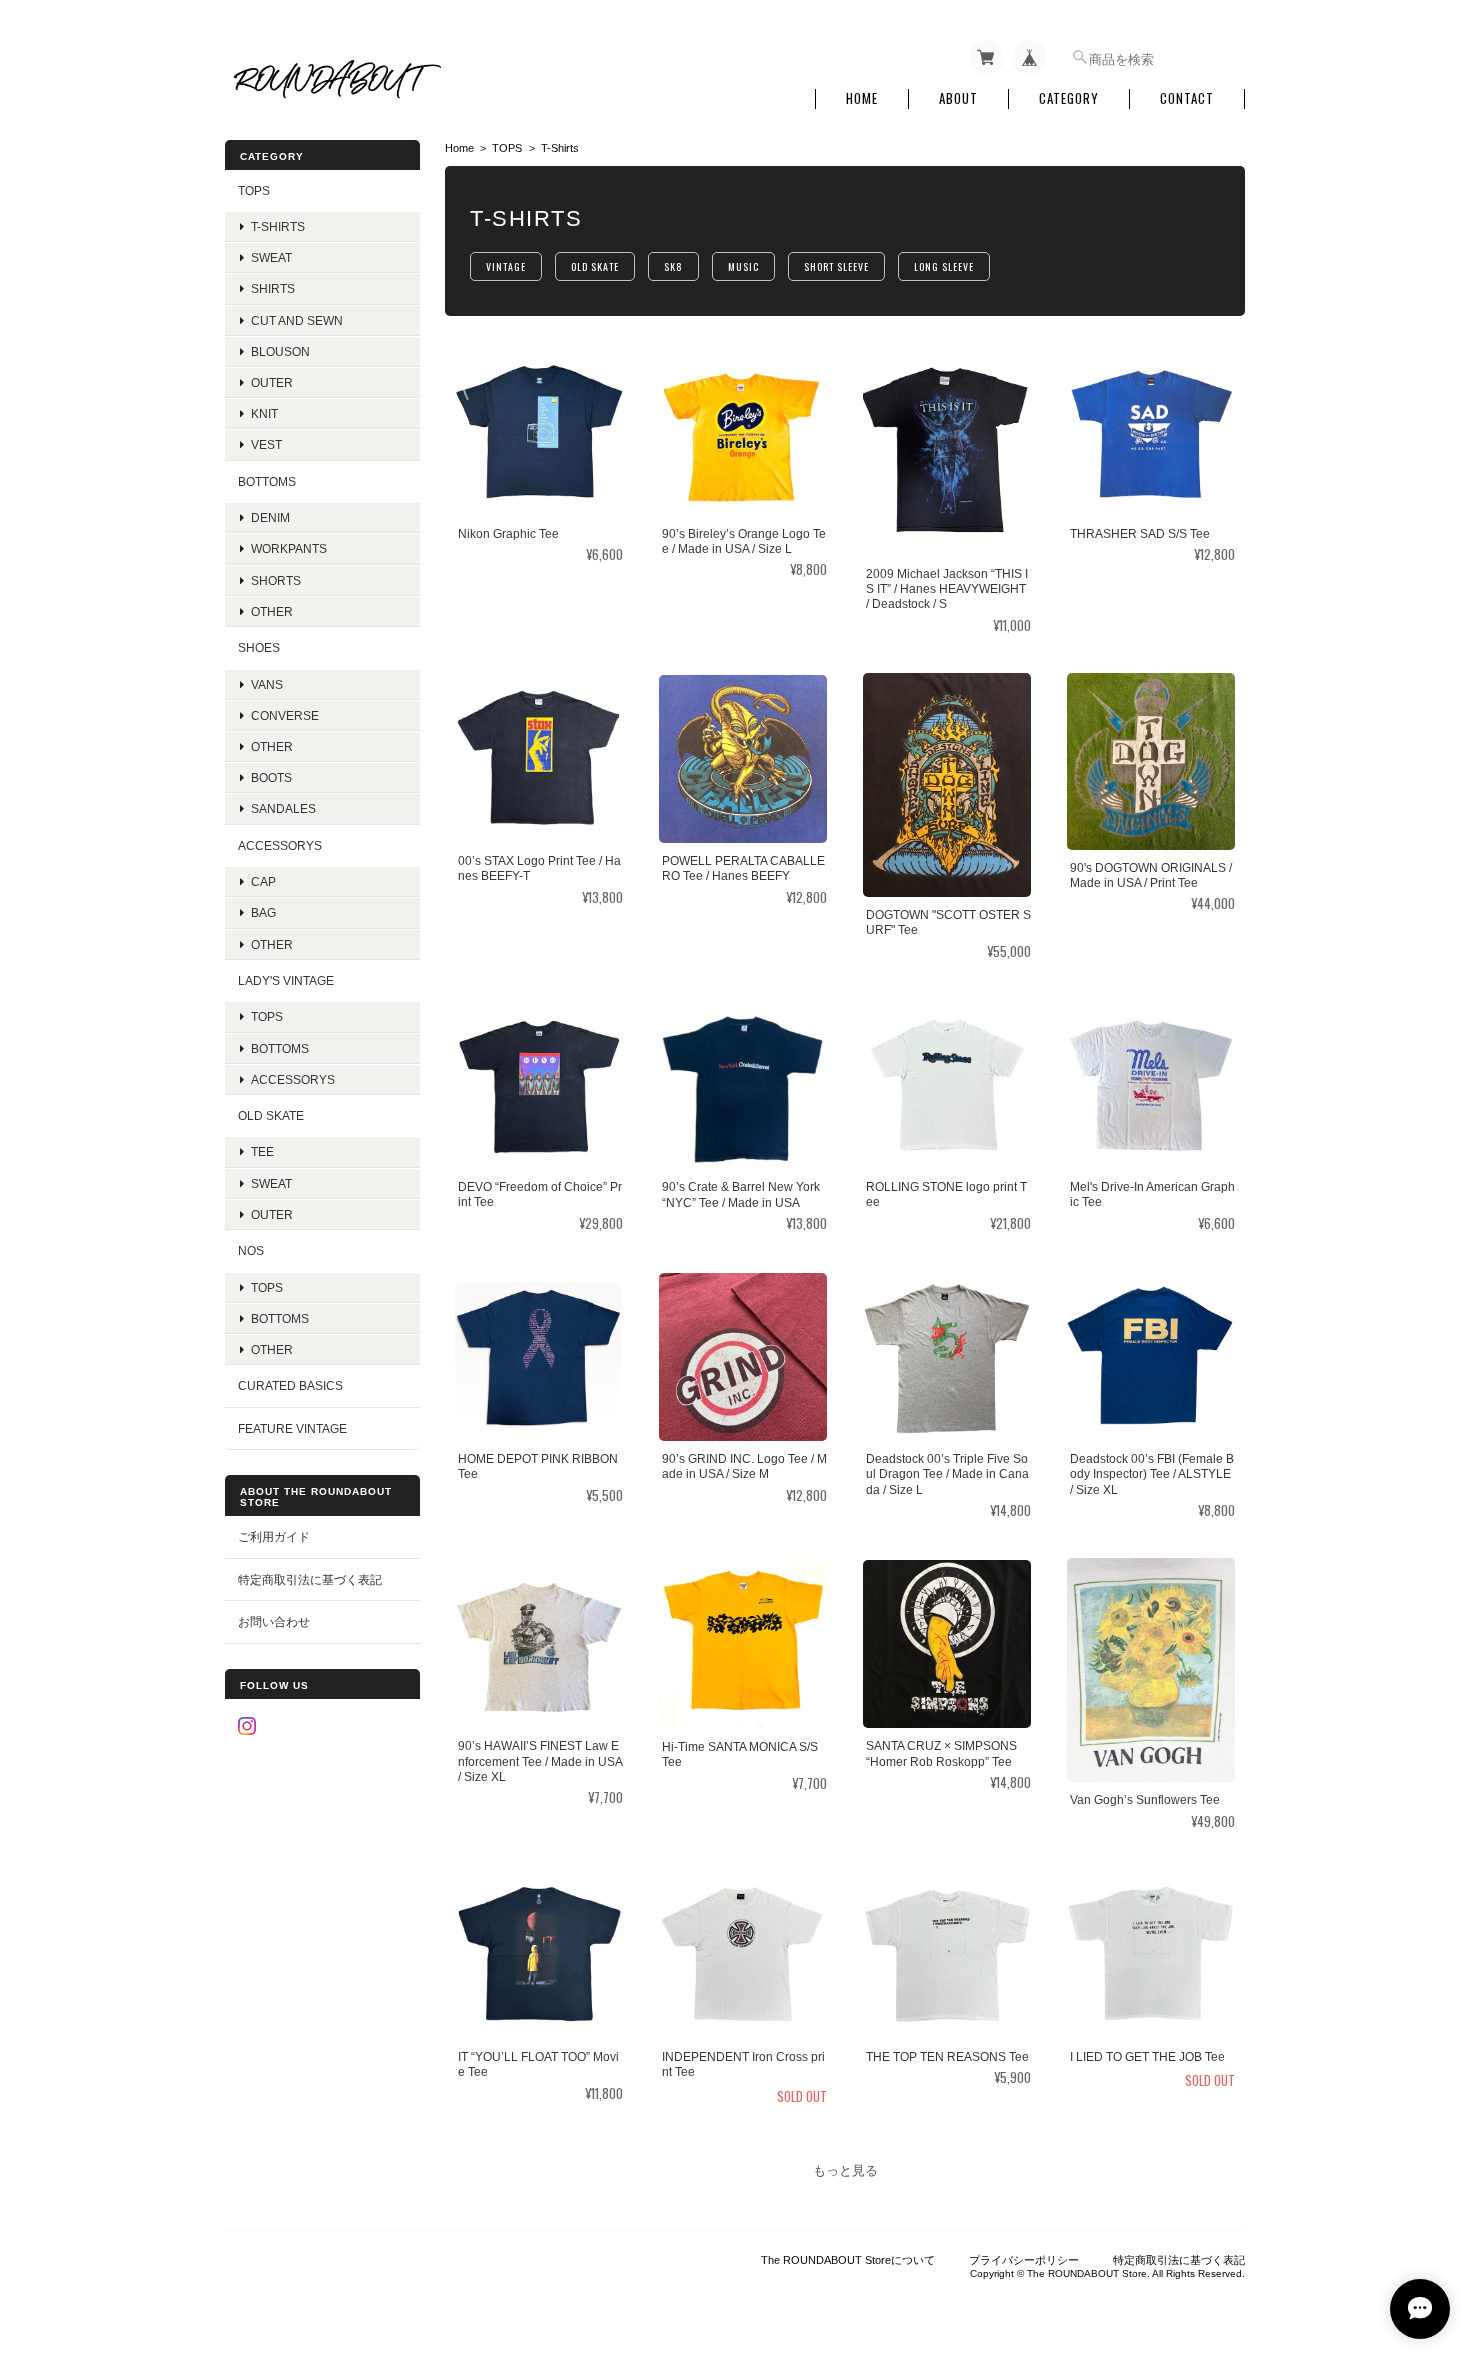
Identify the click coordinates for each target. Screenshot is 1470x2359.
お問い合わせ (274, 1621)
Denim (270, 517)
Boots (271, 777)
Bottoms (280, 1048)
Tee (262, 1151)
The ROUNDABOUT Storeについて (848, 2260)
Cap (263, 881)
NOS (251, 1250)
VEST (266, 444)
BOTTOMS (267, 481)
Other (272, 611)
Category (1069, 98)
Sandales (283, 808)
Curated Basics (290, 1385)
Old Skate (595, 266)
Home (862, 98)
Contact (1187, 98)
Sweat (271, 257)
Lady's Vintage (286, 980)
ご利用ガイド (274, 1536)
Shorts (276, 580)
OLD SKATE (271, 1115)
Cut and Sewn (297, 320)
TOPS (507, 148)
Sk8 (673, 266)
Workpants (289, 548)
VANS (267, 684)
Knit (264, 413)
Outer (272, 382)
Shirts (273, 288)
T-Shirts (278, 226)
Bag (263, 912)
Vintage (506, 266)
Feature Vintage (292, 1428)
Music (743, 266)
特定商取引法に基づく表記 (310, 1579)
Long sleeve (944, 266)
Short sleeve (836, 266)
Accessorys (280, 845)
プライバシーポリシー (1024, 2260)
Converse (285, 715)
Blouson (280, 351)
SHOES (259, 647)
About (958, 98)
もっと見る (845, 2170)
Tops (267, 1016)
